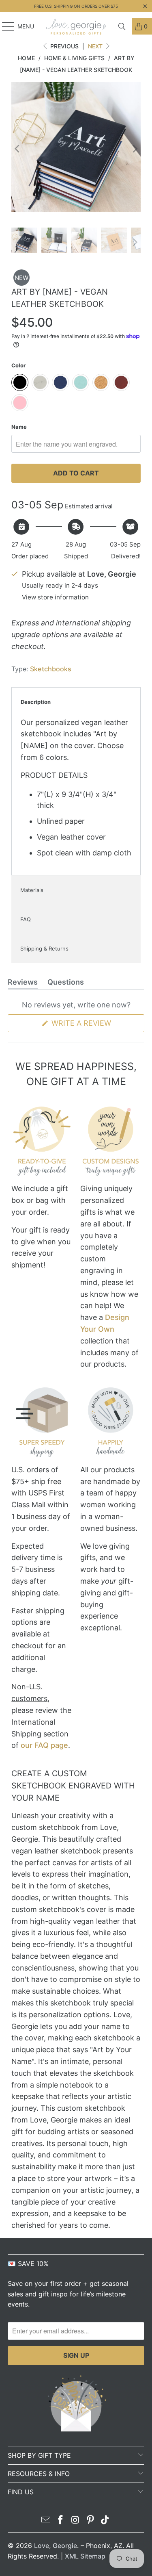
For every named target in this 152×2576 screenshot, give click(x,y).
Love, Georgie (56, 2546)
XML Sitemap (85, 2556)
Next (96, 46)
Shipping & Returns (44, 948)
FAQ (26, 919)
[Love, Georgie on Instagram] (76, 2521)
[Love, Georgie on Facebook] (61, 2521)
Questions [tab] (66, 983)
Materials (32, 890)
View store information (55, 597)
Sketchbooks (51, 669)
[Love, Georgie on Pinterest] (90, 2521)
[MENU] (4, 26)
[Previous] (17, 149)
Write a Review (97, 1025)
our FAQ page (44, 1745)
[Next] (135, 149)
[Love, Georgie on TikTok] (105, 2521)
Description (36, 702)
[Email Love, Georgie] (46, 2521)
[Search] (122, 26)
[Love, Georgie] (76, 26)
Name (19, 427)
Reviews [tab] (23, 983)
